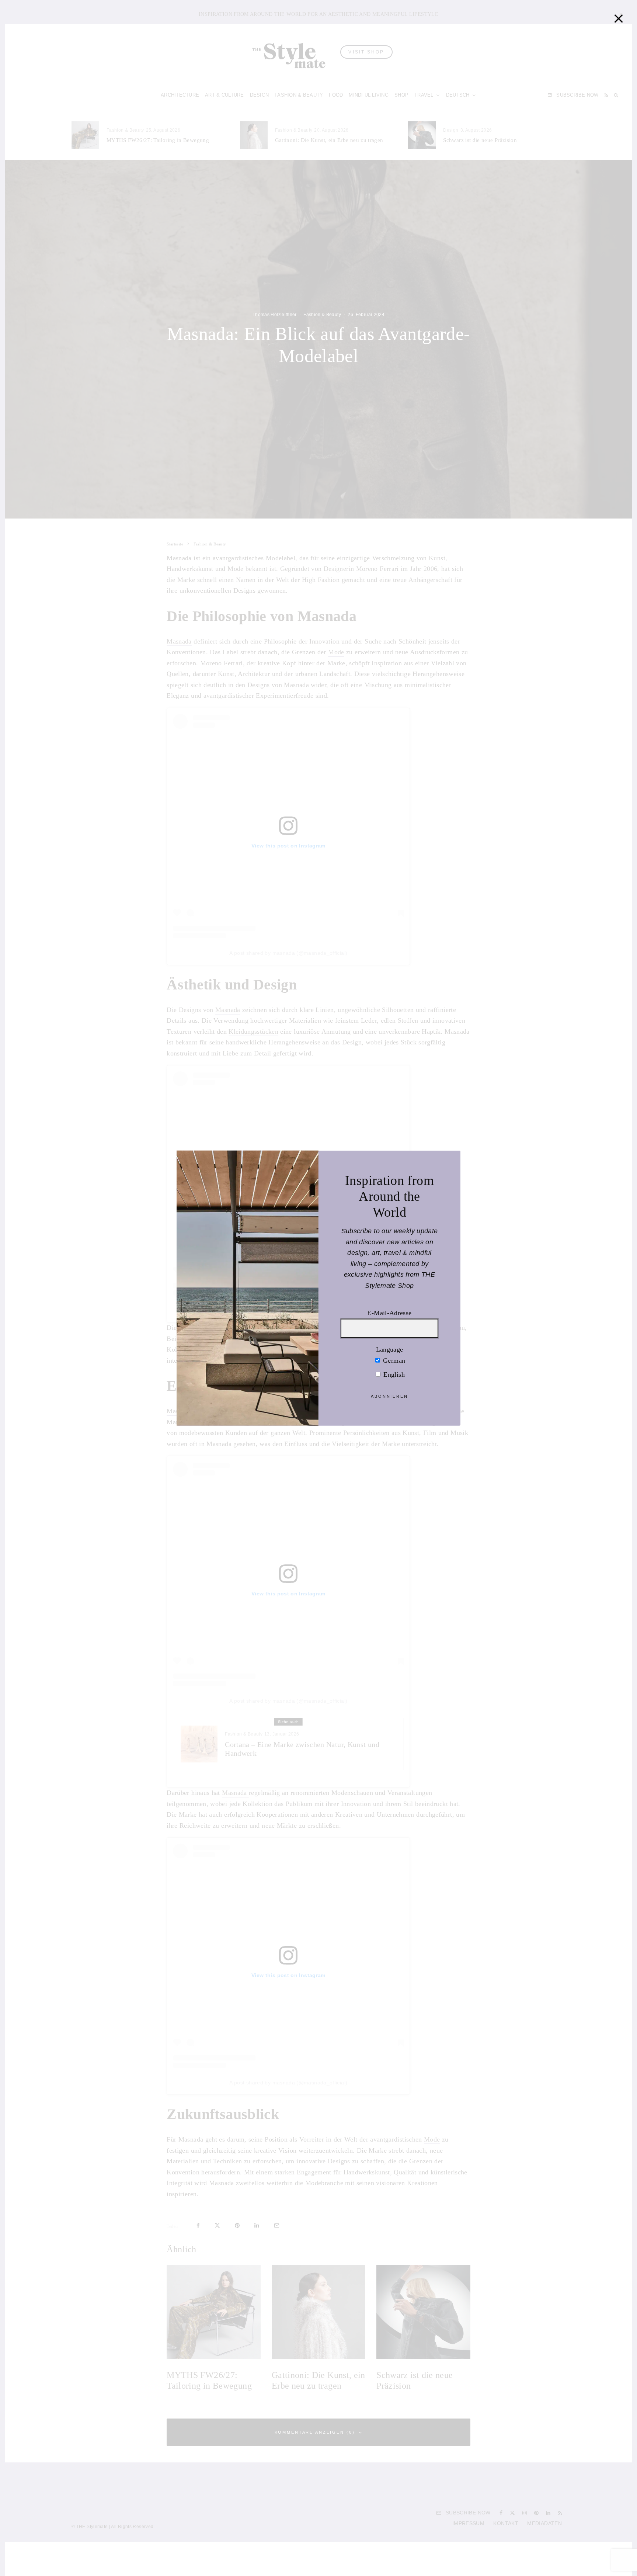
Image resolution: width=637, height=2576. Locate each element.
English (393, 1374)
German (393, 1360)
